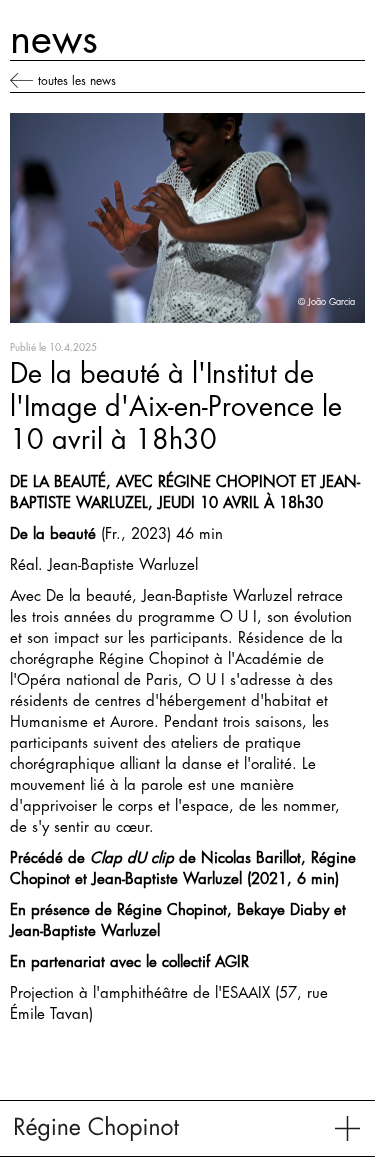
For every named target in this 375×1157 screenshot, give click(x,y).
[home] (97, 1128)
